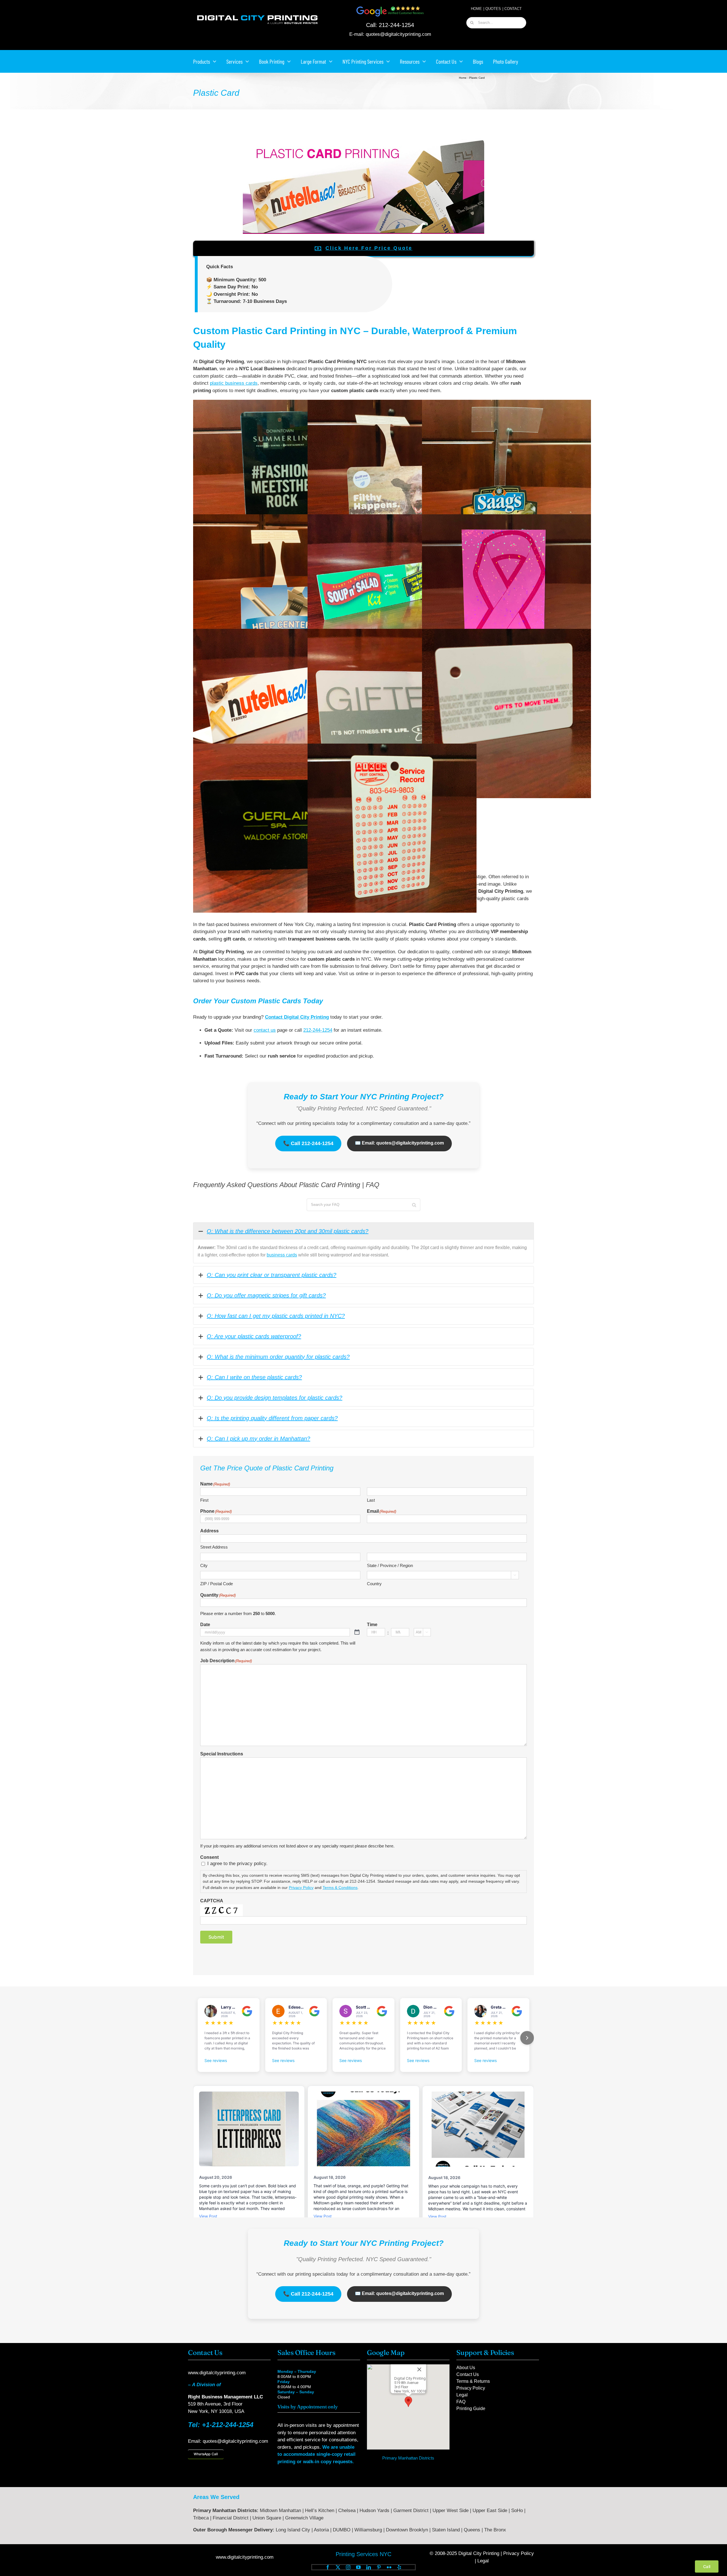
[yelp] (399, 2567)
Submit (216, 1937)
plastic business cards (234, 383)
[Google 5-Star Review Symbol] (390, 8)
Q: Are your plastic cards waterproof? (254, 1336)
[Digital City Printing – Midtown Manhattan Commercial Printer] (257, 15)
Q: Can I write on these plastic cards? (254, 1377)
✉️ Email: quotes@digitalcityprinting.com (399, 1143)
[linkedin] (369, 2567)
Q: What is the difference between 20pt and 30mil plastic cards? (288, 1231)
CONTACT (513, 9)
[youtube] (358, 2567)
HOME (476, 9)
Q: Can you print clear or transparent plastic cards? (271, 1275)
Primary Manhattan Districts (408, 2458)
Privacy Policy (301, 1888)
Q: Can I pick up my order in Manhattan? (258, 1439)
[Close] (419, 2369)
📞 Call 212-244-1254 (308, 1143)
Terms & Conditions (340, 1888)
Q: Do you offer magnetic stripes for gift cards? (266, 1295)
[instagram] (348, 2567)
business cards (282, 1255)
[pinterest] (379, 2567)
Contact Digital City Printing (297, 1017)
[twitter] (338, 2567)
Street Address (214, 1547)
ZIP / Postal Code (217, 1584)
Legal (483, 2561)
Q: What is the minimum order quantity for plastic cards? (278, 1357)
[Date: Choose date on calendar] (357, 1632)
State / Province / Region (390, 1565)
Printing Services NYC (363, 2554)
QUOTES (493, 9)
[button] (408, 2402)
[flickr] (389, 2567)
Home (463, 78)
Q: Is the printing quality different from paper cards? (272, 1418)
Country (374, 1584)
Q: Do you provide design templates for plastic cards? (274, 1398)
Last (371, 1500)
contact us (265, 1030)
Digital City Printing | (481, 2553)
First (204, 1500)
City (204, 1565)
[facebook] (328, 2567)
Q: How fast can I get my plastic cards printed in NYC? (276, 1316)
